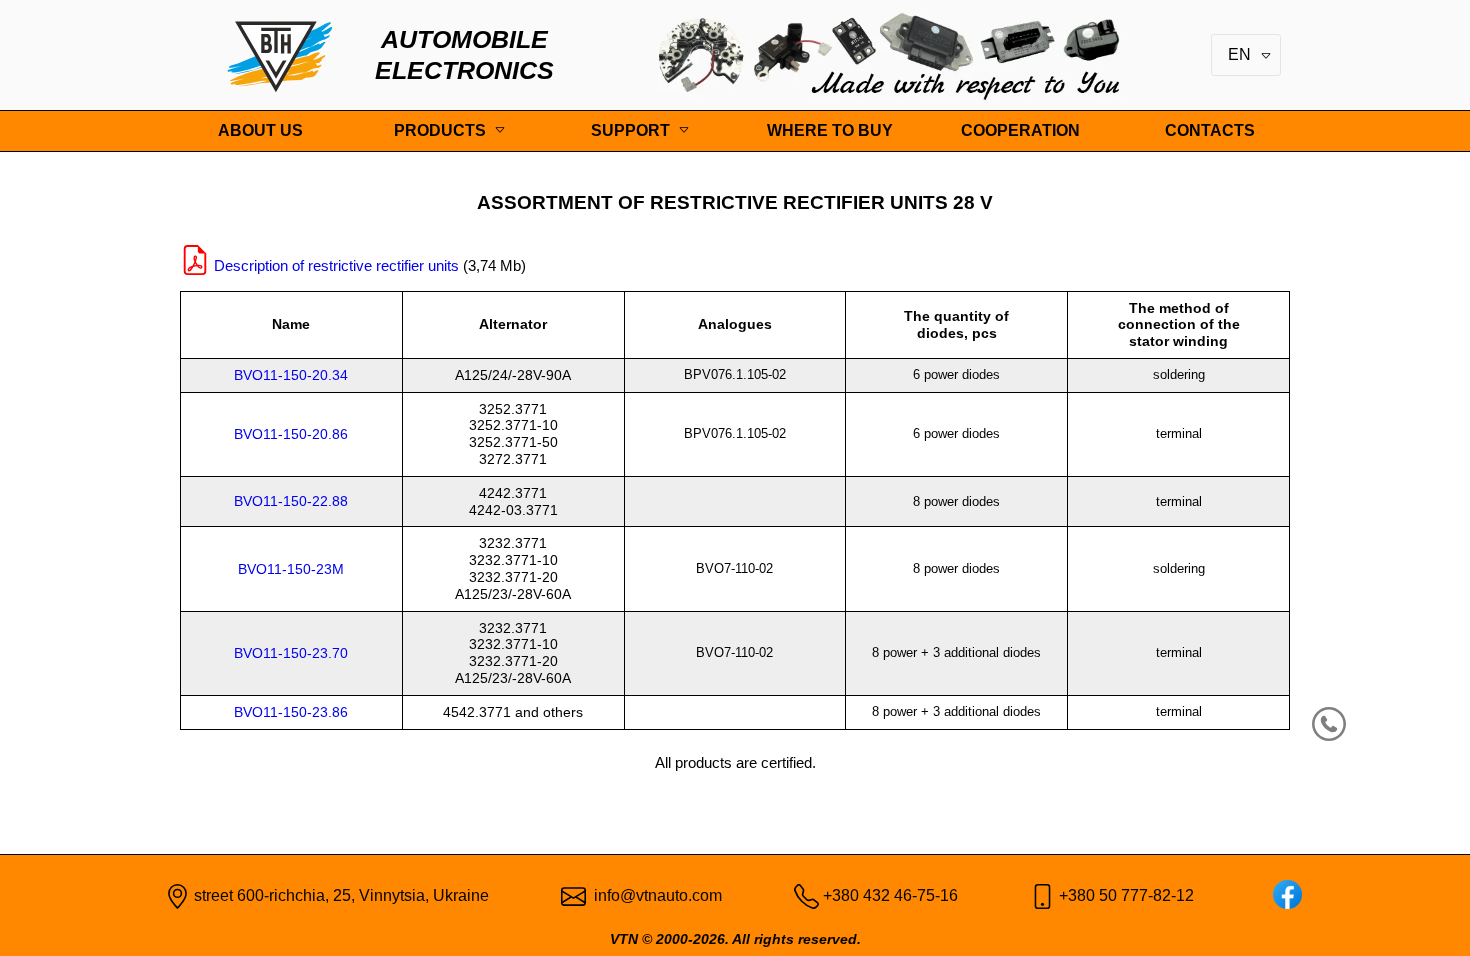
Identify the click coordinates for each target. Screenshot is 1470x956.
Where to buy (830, 130)
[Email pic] (573, 896)
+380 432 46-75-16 (890, 895)
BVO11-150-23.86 (291, 712)
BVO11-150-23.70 (291, 653)
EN (1241, 54)
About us (260, 130)
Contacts (1210, 130)
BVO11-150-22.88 (291, 501)
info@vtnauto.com (658, 895)
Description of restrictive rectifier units (336, 265)
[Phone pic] (806, 896)
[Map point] (177, 896)
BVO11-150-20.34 (291, 375)
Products (440, 130)
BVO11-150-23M (291, 569)
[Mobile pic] (1042, 896)
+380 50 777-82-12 (1126, 895)
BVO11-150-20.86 (291, 434)
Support (630, 130)
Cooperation (1020, 130)
